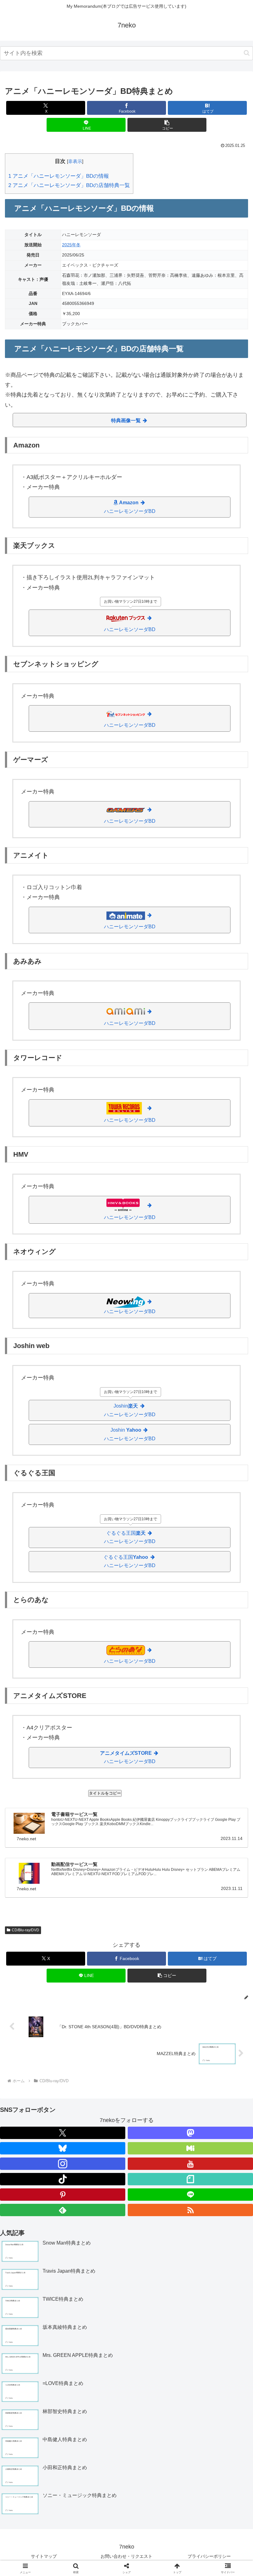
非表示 (75, 161)
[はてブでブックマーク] (98, 1965)
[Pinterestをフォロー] (63, 2195)
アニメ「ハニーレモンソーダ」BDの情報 (59, 176)
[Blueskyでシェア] (155, 1948)
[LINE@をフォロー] (190, 2195)
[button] (247, 53)
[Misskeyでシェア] (211, 1948)
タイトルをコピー (105, 1793)
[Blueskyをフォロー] (63, 2148)
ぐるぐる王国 (130, 1537)
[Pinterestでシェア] (211, 1965)
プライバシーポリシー (209, 2556)
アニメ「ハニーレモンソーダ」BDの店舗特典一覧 (69, 185)
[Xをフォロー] (63, 2133)
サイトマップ (44, 2556)
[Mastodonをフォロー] (190, 2133)
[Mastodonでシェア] (98, 1948)
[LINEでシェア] (155, 1965)
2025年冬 (71, 245)
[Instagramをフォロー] (63, 2164)
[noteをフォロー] (190, 2179)
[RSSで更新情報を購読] (190, 2210)
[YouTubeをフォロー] (190, 2164)
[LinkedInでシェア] (98, 1982)
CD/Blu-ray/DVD (25, 1930)
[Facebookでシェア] (42, 1965)
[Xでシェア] (42, 1948)
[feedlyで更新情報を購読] (63, 2210)
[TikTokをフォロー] (63, 2179)
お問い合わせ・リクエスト (126, 2556)
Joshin (130, 1410)
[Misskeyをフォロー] (190, 2148)
